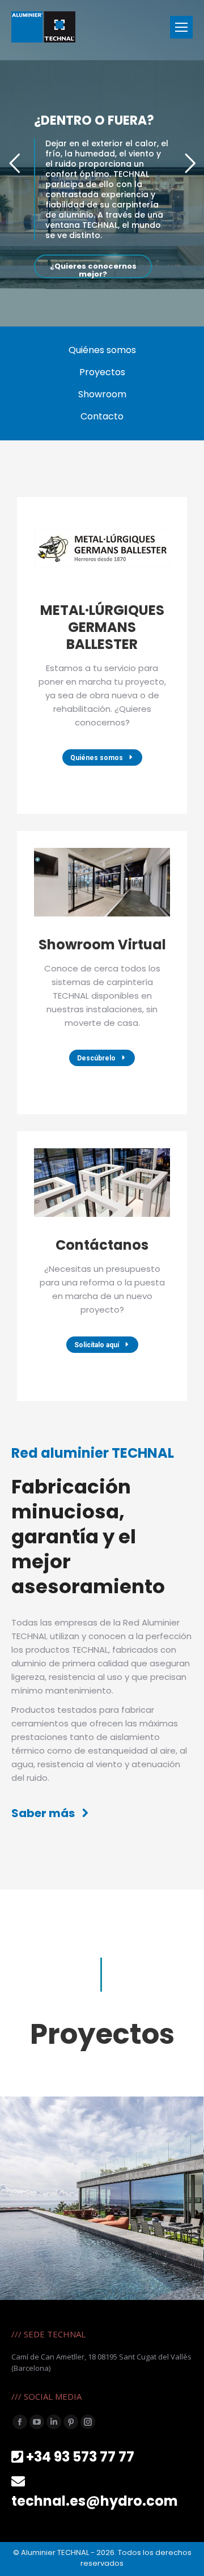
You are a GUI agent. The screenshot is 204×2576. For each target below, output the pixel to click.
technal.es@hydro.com (95, 2501)
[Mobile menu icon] (181, 27)
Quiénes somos (102, 350)
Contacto (102, 416)
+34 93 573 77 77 (80, 2457)
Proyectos (102, 372)
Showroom (102, 394)
